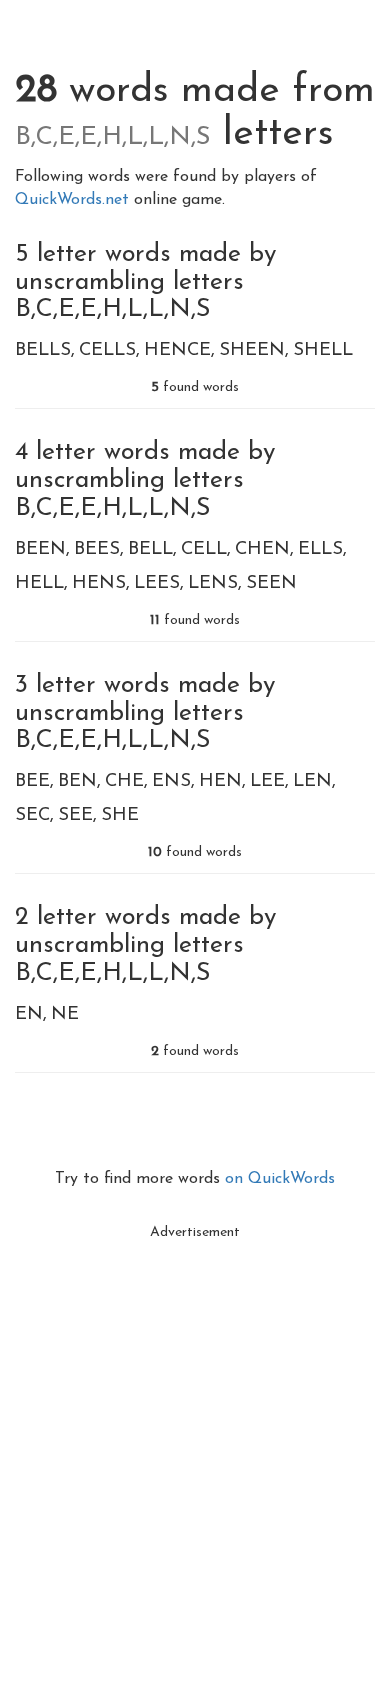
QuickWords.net (74, 200)
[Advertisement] (195, 1446)
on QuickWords (280, 1179)
